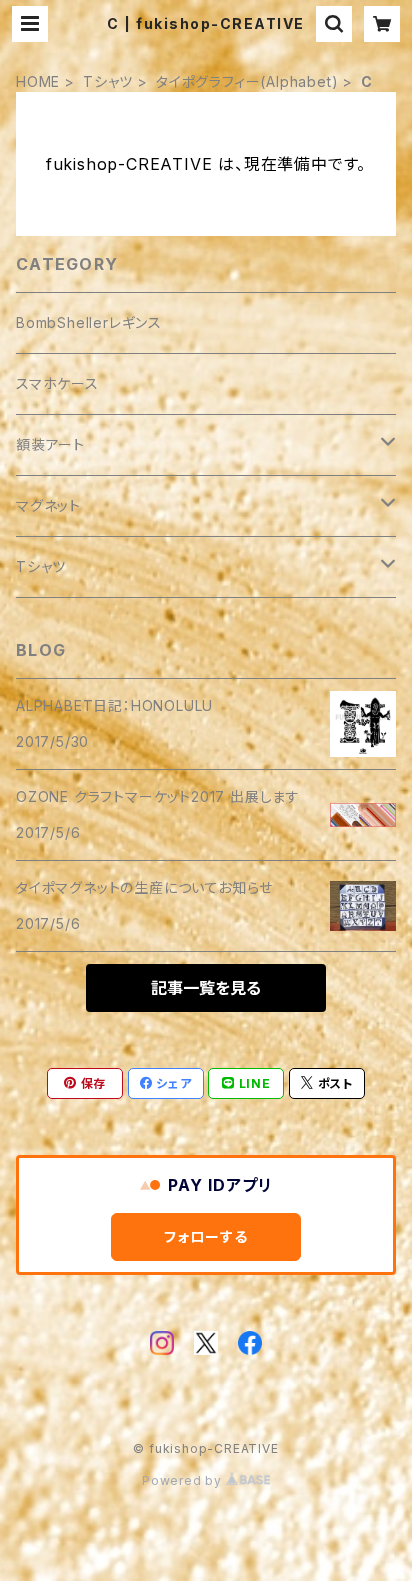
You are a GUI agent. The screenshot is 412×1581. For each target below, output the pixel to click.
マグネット (48, 505)
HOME (38, 81)
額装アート (50, 444)
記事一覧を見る (206, 988)
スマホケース (57, 383)
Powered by (184, 1480)
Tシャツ (108, 81)
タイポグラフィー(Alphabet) (247, 81)
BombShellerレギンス (89, 322)
